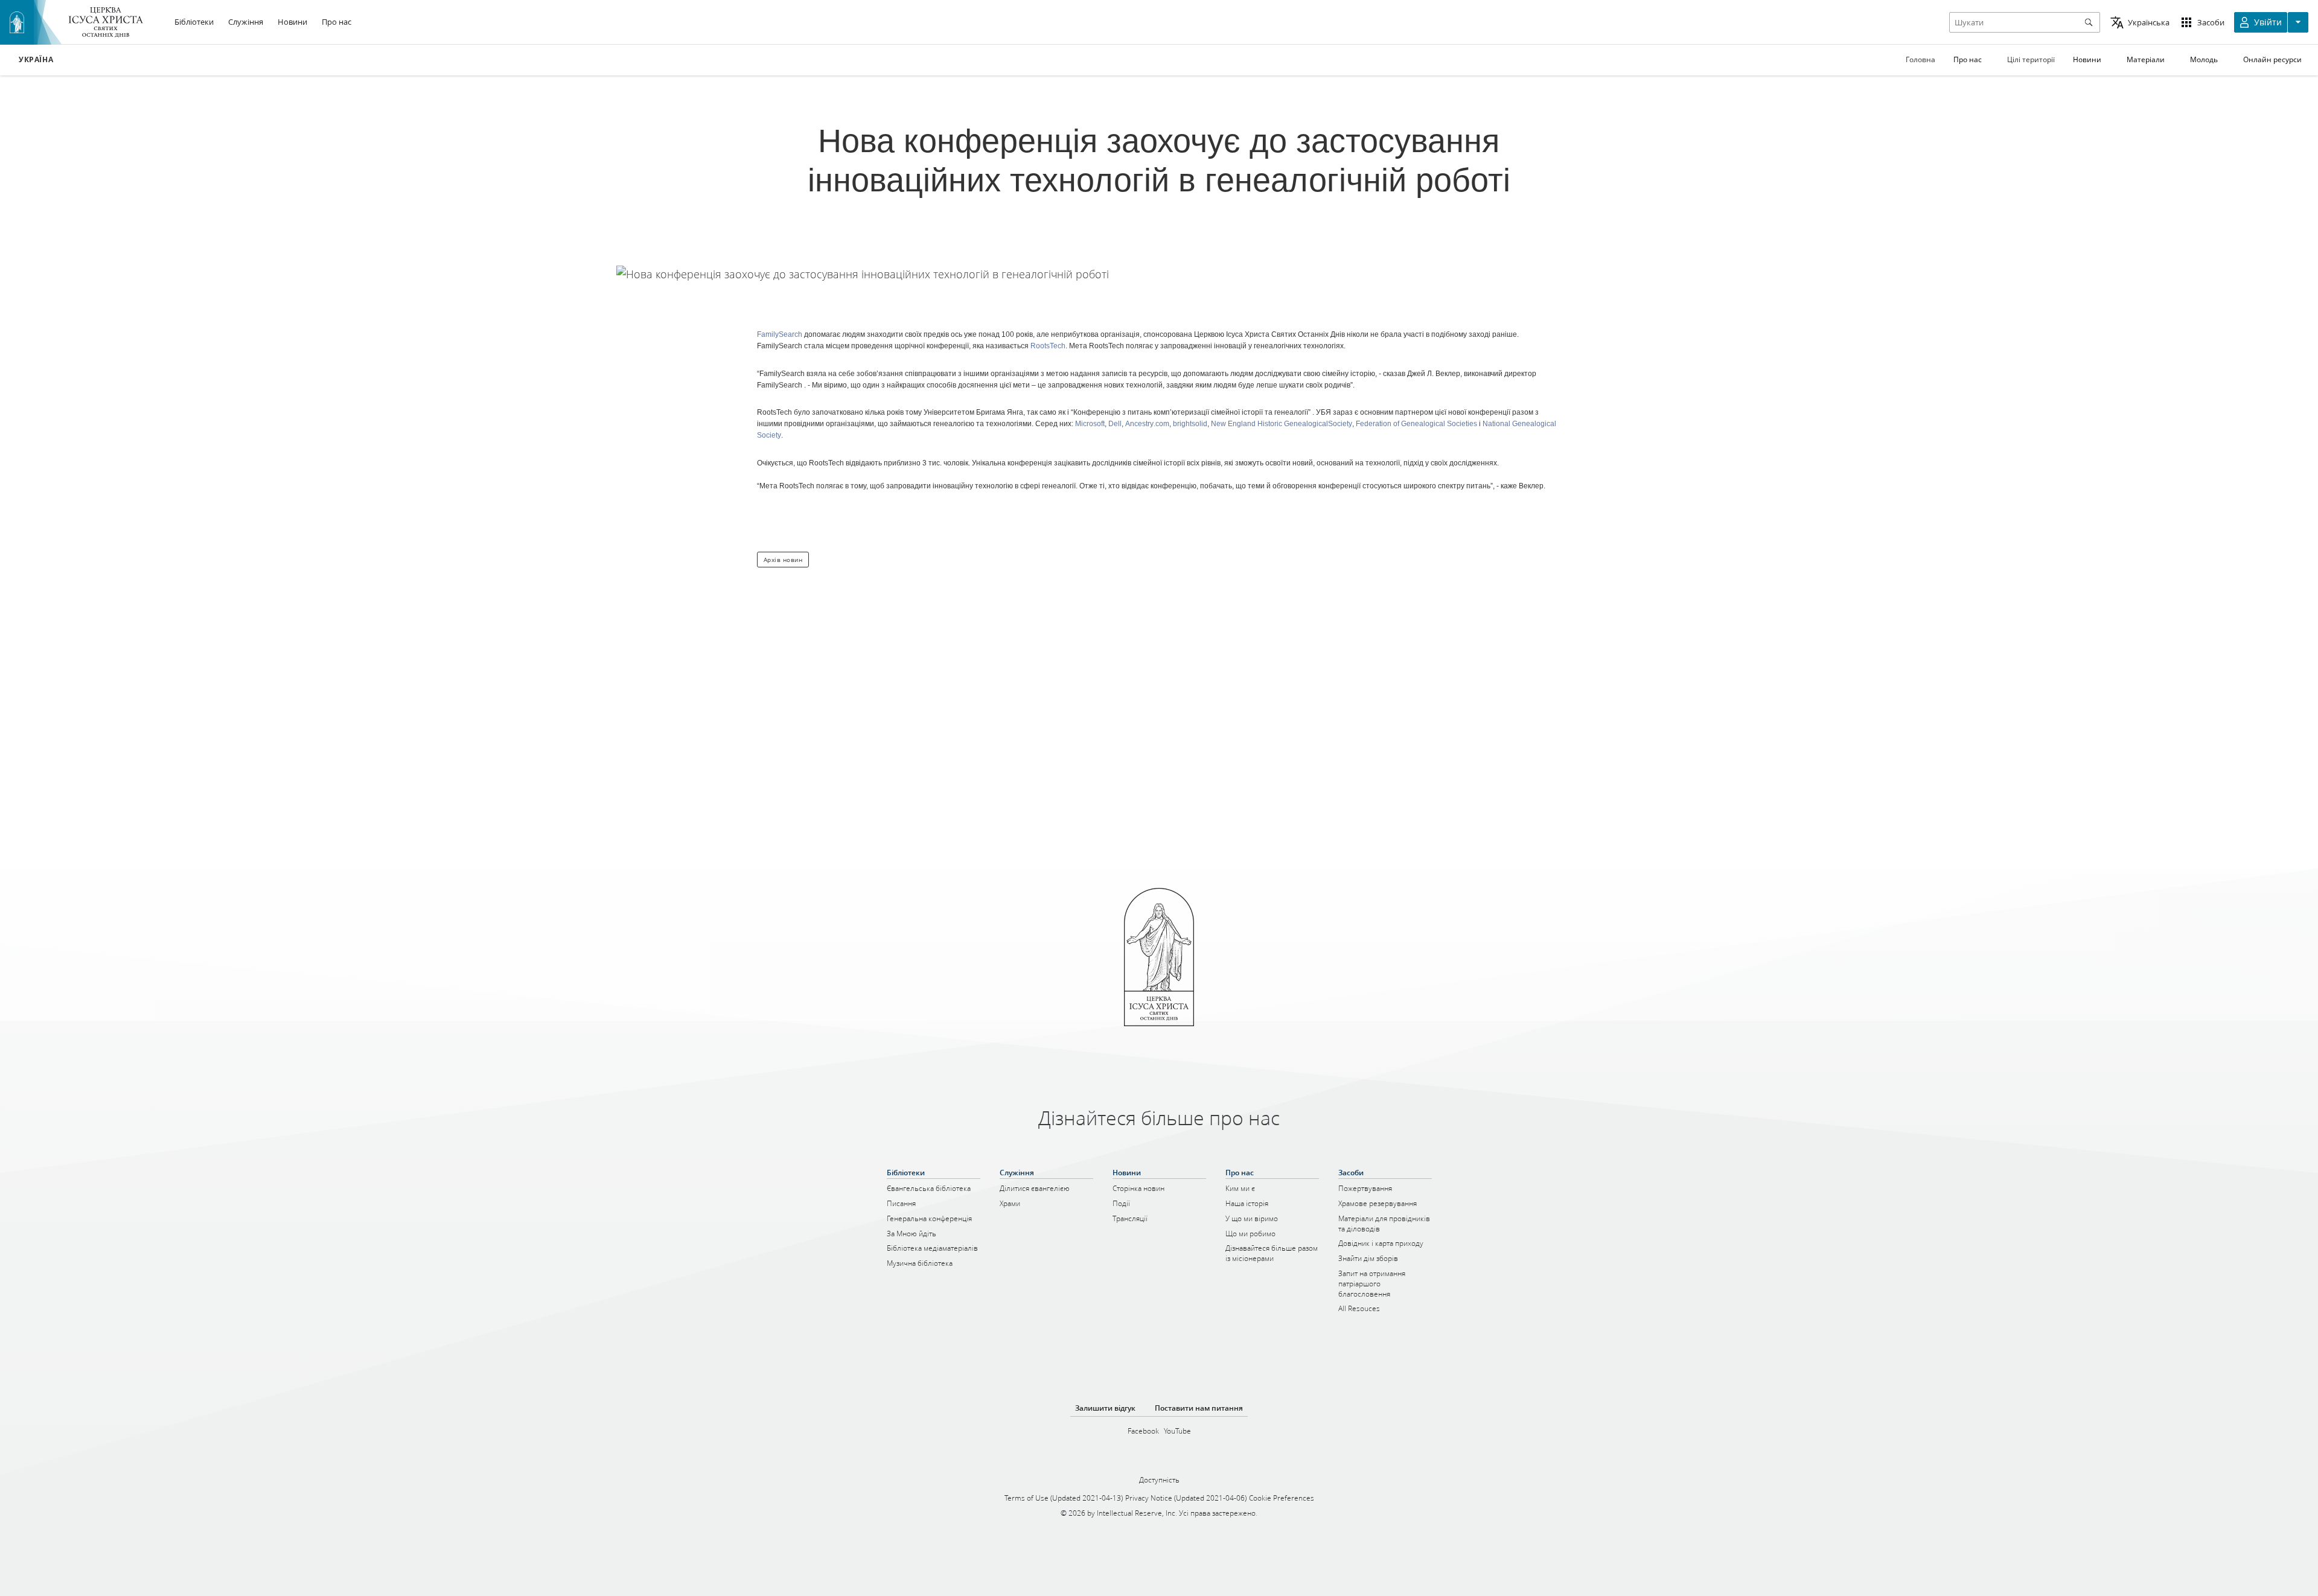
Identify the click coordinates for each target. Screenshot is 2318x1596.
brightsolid (1190, 424)
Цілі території (2031, 59)
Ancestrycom (1147, 424)
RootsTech (1048, 346)
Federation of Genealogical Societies (1416, 424)
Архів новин (783, 560)
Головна (1920, 59)
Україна (36, 60)
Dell (1115, 424)
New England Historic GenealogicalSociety (1282, 424)
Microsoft (1090, 424)
